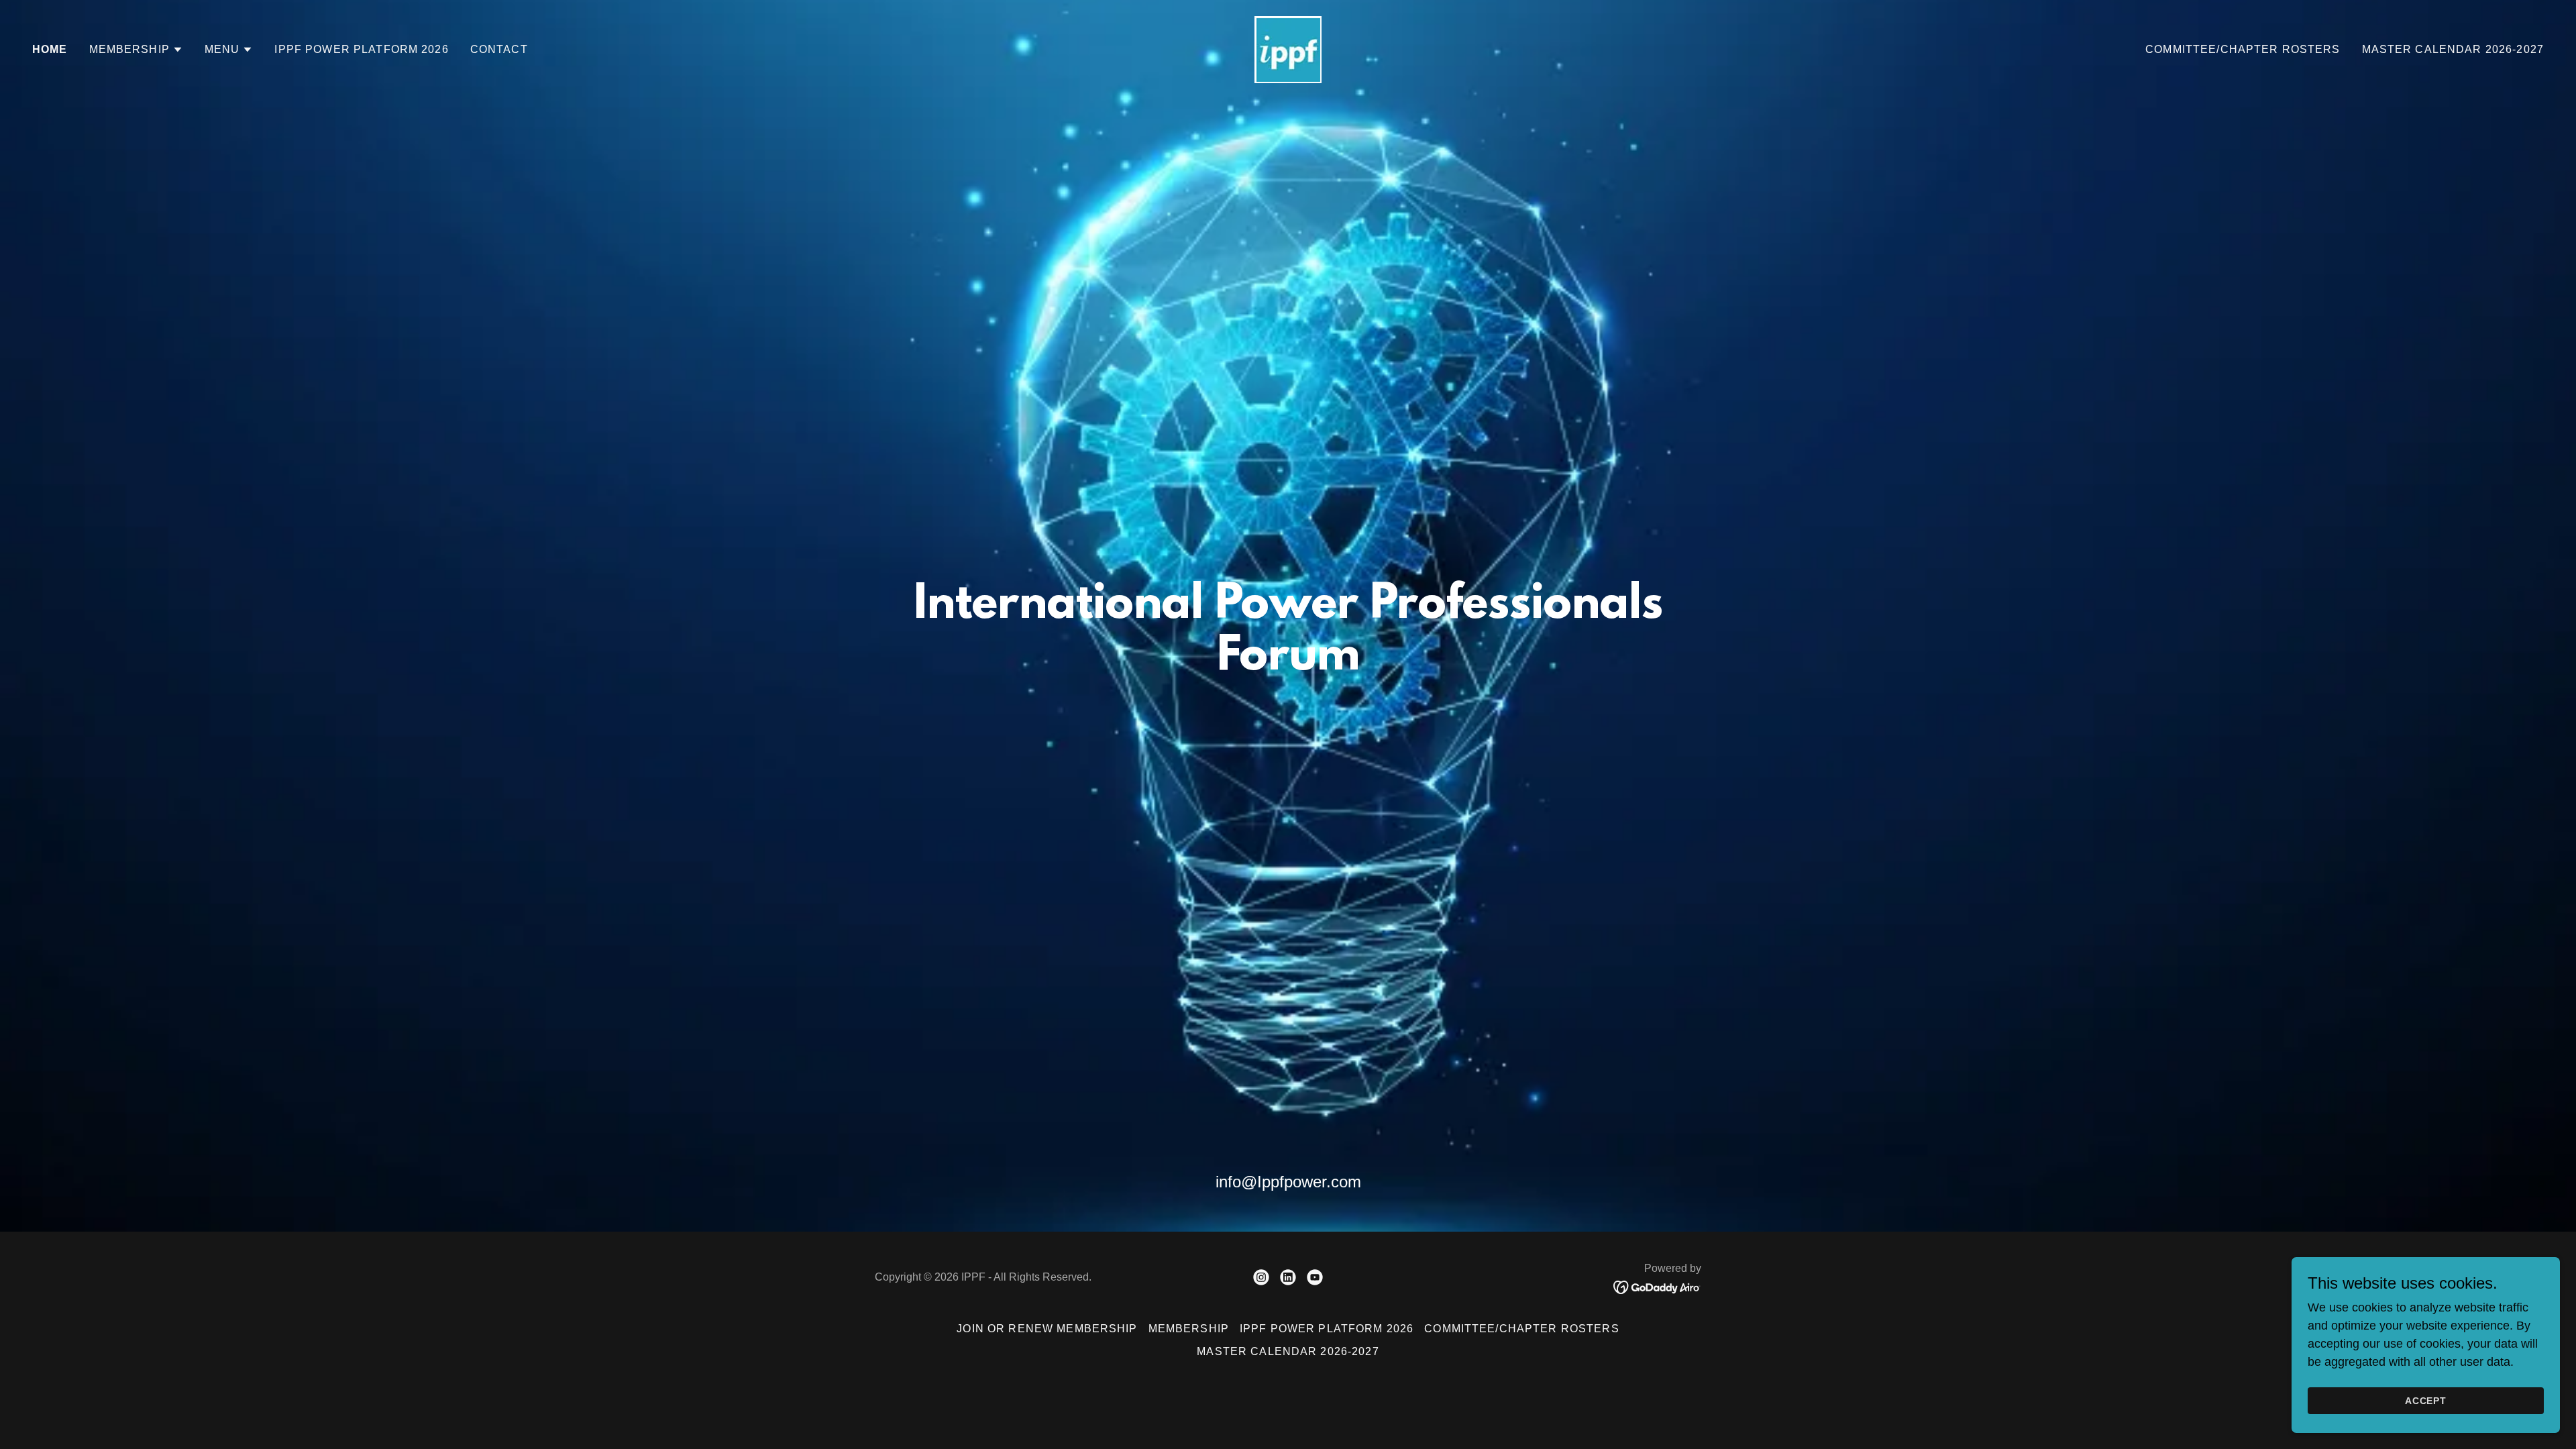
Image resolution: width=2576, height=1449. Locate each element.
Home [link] (50, 49)
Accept (2426, 1401)
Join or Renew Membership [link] (1047, 1329)
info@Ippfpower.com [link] (1288, 1182)
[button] (136, 50)
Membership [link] (1189, 1329)
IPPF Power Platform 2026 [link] (361, 49)
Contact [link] (499, 49)
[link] (1288, 49)
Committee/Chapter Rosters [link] (2243, 49)
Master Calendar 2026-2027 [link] (2453, 49)
